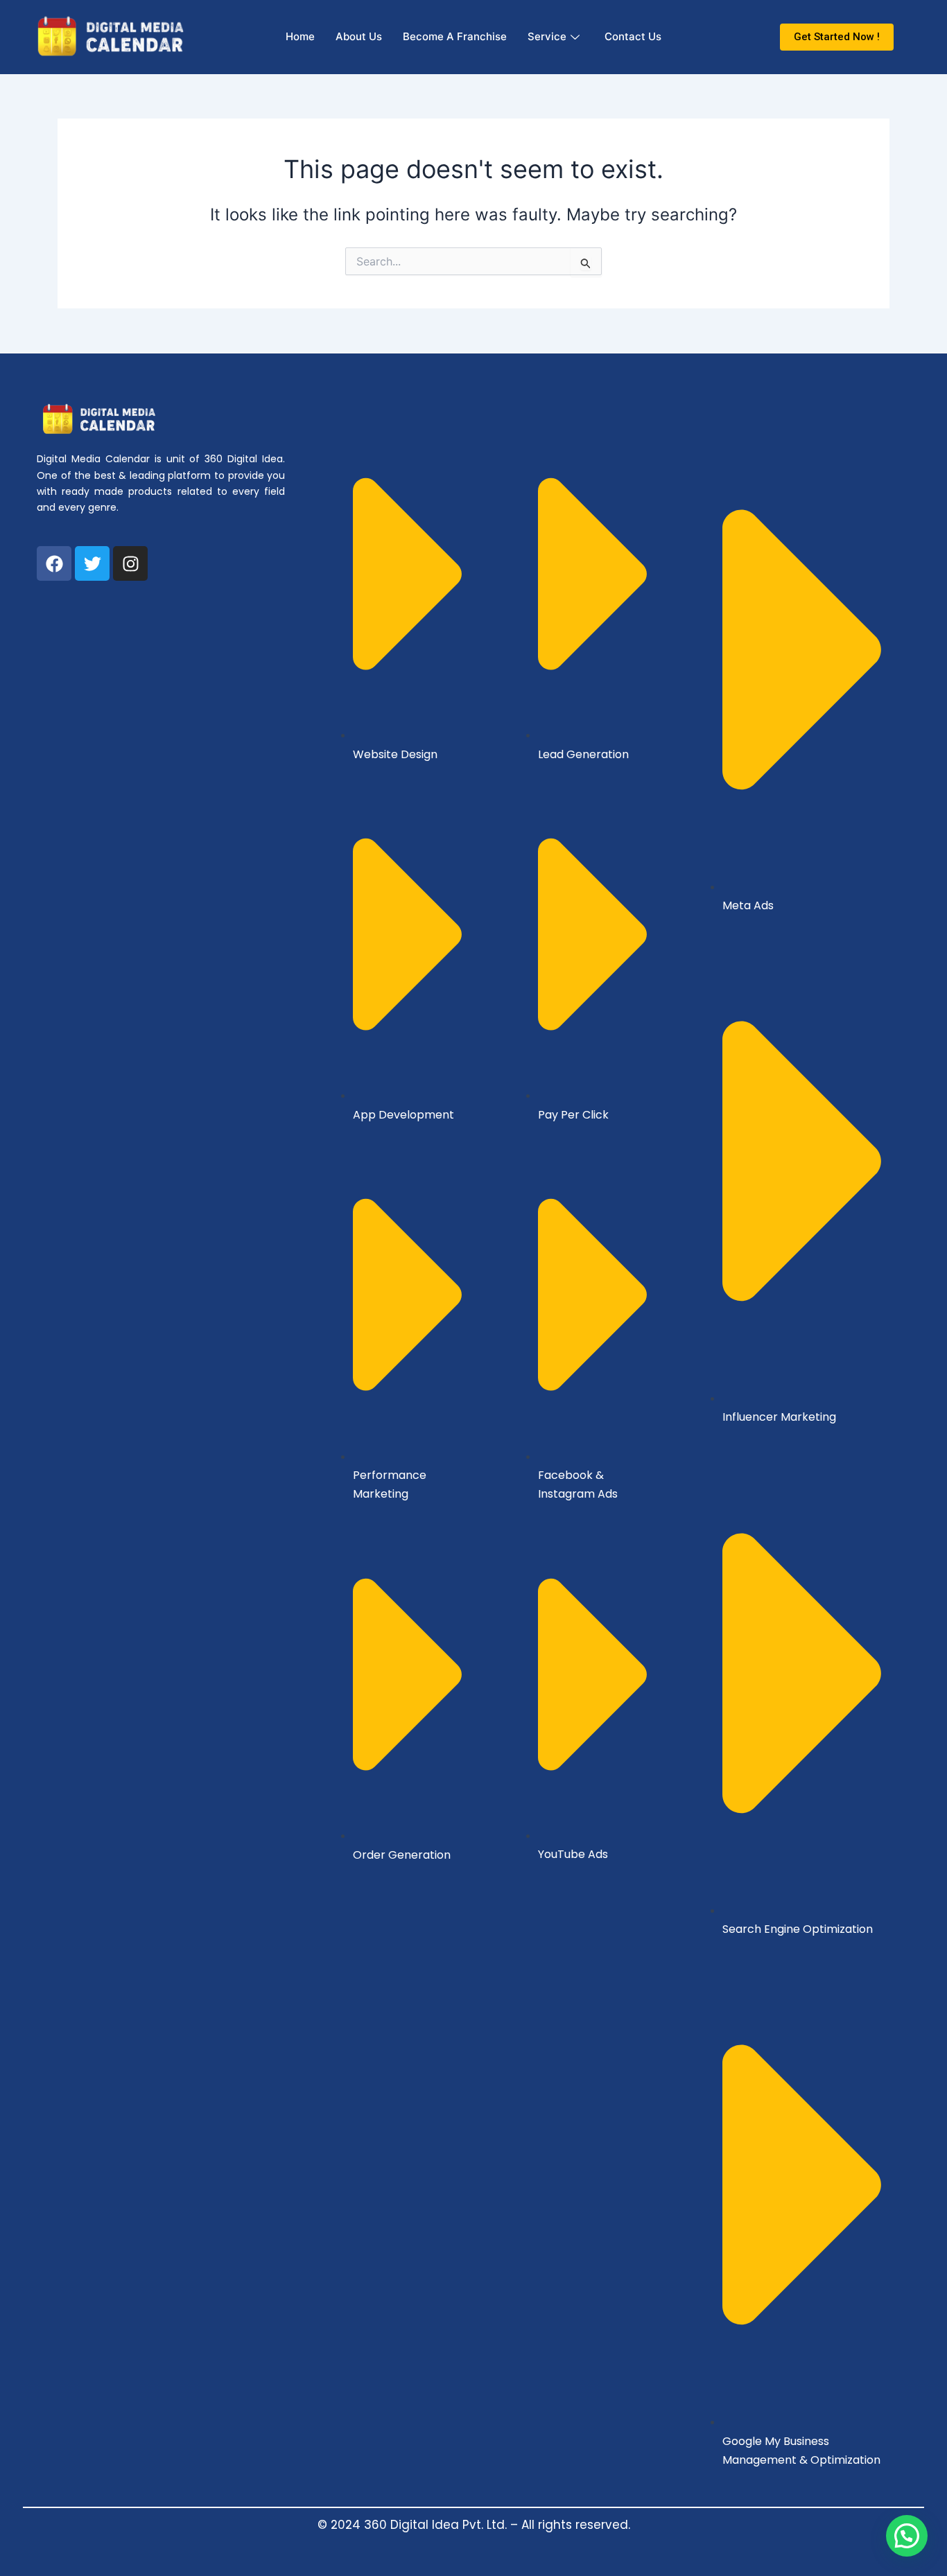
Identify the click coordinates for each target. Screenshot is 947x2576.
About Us (359, 36)
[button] (907, 2536)
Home (300, 36)
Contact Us (633, 36)
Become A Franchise (455, 36)
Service (547, 36)
